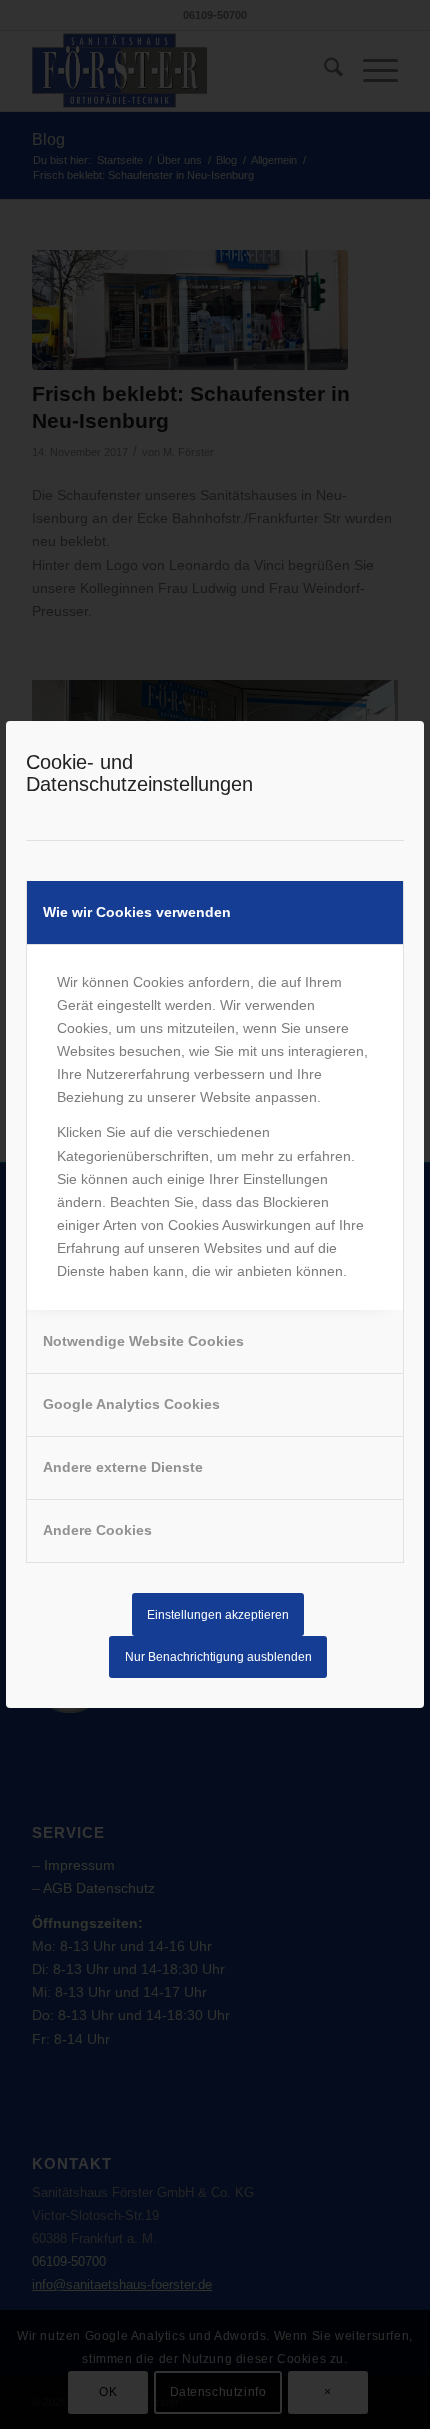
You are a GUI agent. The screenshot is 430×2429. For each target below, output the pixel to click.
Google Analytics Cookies (131, 1404)
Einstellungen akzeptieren (218, 1615)
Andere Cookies (97, 1530)
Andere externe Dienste (123, 1467)
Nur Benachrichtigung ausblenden (218, 1657)
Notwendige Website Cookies (143, 1341)
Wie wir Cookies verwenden (137, 912)
